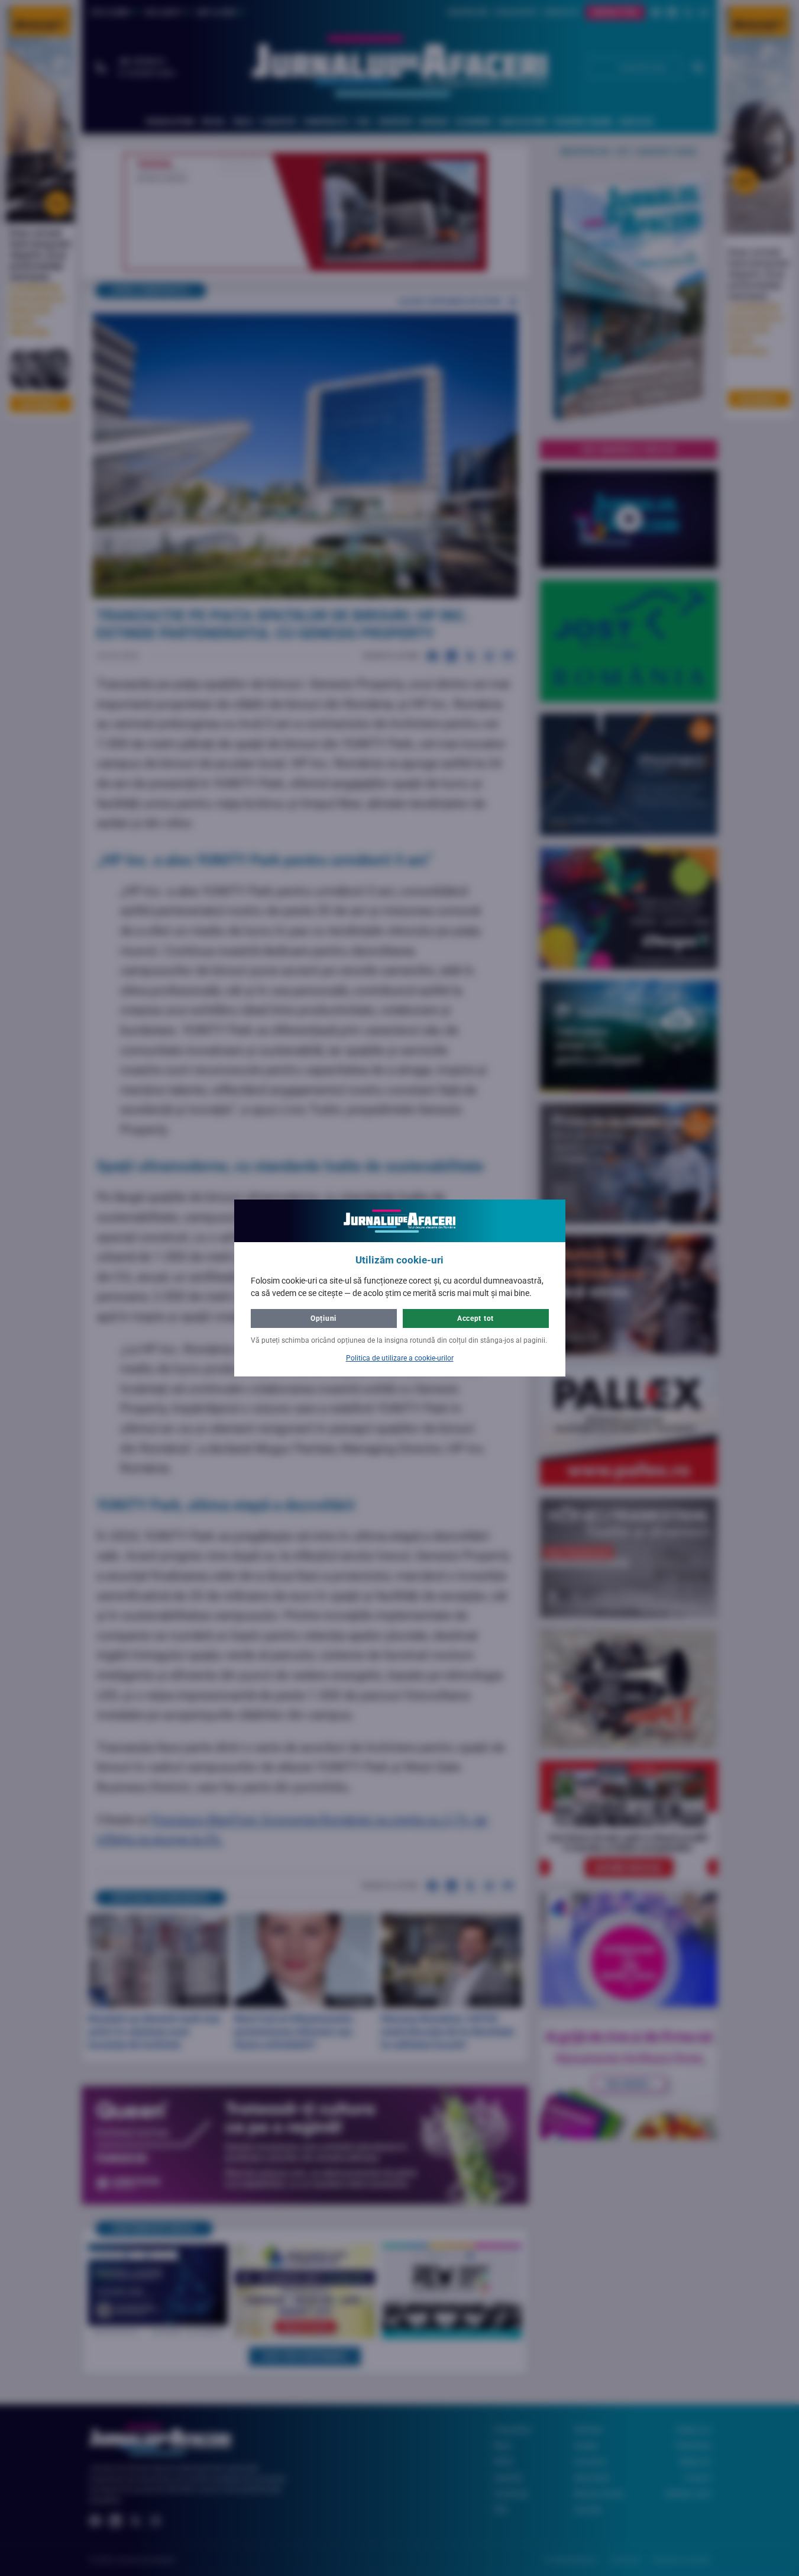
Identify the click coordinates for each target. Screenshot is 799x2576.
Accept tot (475, 1318)
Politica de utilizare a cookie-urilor (400, 1358)
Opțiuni (324, 1318)
